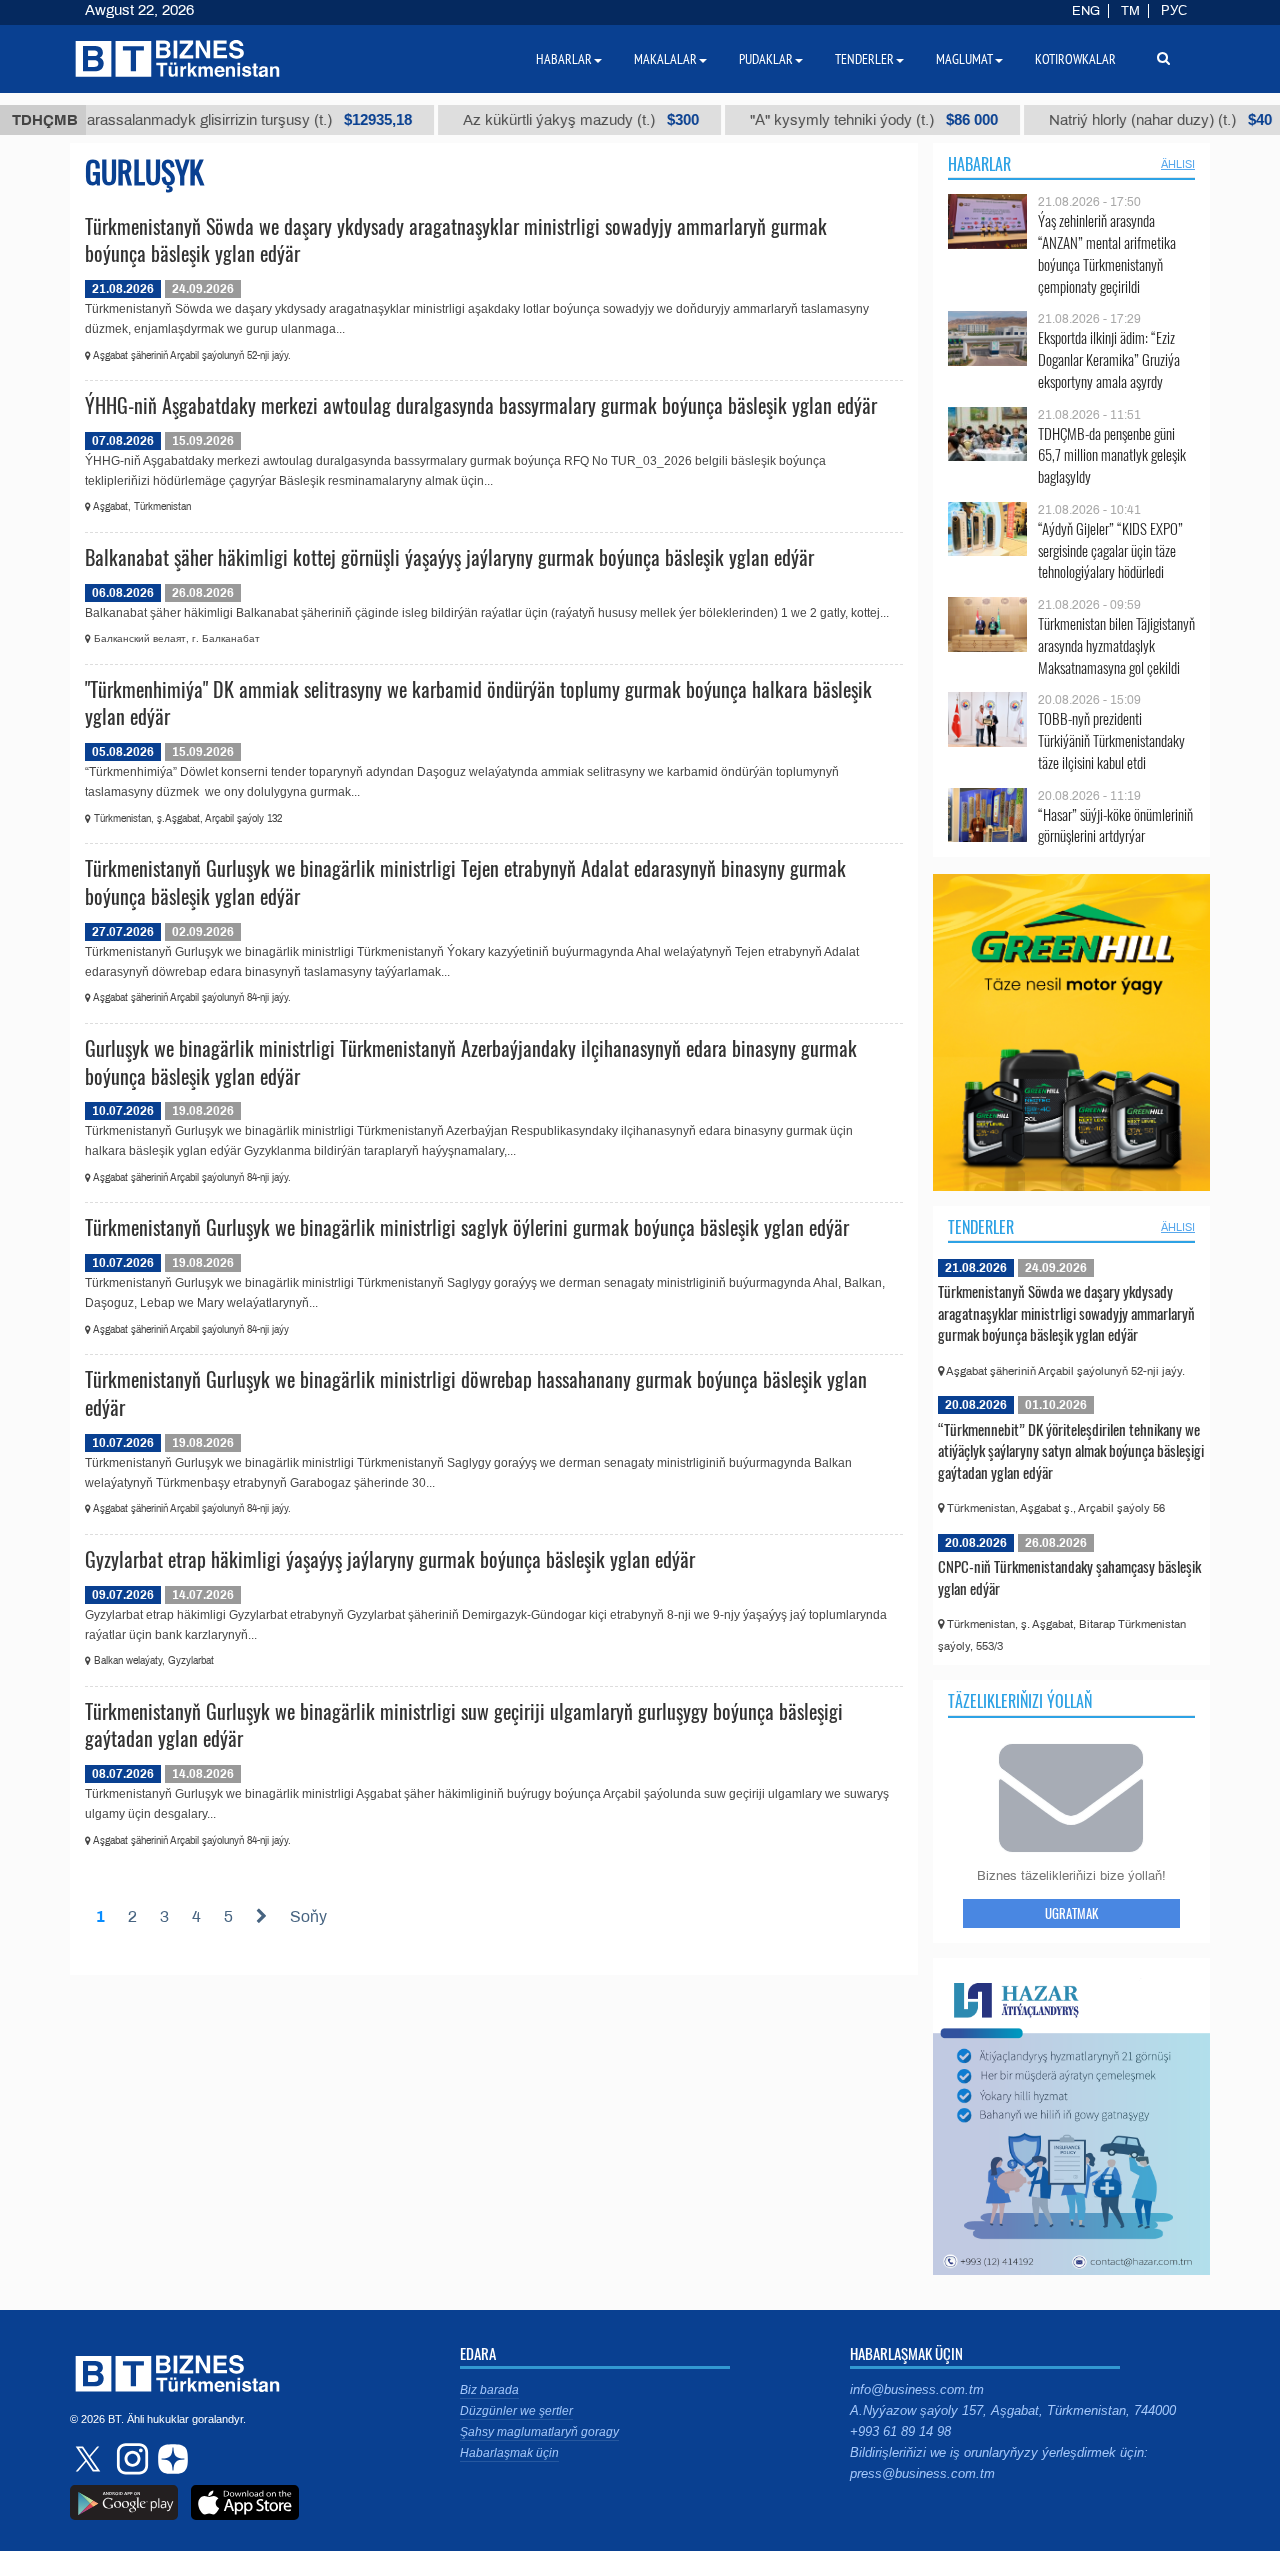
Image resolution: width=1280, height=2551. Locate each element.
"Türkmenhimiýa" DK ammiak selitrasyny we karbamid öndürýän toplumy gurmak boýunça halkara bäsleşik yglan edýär (478, 703)
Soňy (308, 1916)
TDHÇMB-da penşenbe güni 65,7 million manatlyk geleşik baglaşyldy (1112, 455)
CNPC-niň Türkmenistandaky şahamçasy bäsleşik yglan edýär (1069, 1577)
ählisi (1178, 164)
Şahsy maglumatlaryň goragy (539, 2432)
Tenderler (981, 1227)
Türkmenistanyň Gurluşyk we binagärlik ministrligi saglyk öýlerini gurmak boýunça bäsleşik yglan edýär (467, 1227)
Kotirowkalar (1075, 59)
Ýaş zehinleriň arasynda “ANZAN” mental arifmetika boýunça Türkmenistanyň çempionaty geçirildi (1107, 253)
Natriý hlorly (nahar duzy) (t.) (1122, 120)
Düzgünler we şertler (516, 2411)
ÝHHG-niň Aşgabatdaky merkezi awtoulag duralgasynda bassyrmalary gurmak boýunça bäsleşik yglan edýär (481, 405)
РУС (1174, 11)
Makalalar (665, 59)
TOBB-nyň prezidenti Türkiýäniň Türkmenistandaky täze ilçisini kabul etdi (1111, 740)
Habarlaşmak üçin (509, 2453)
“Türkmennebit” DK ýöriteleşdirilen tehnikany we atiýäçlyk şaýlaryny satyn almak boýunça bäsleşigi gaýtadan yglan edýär (1071, 1450)
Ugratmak (1071, 1913)
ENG (1086, 11)
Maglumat (964, 59)
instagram (130, 2459)
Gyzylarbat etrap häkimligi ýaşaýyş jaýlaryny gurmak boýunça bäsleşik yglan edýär (390, 1559)
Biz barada (489, 2390)
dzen (170, 2459)
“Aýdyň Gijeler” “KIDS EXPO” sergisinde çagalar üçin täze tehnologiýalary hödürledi (1110, 550)
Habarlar (979, 164)
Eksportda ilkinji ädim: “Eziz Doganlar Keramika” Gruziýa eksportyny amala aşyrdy (1109, 359)
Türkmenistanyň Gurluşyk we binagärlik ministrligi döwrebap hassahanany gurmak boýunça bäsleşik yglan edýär (476, 1393)
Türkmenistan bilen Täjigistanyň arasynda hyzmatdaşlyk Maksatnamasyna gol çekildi (1116, 645)
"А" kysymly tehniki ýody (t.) (836, 120)
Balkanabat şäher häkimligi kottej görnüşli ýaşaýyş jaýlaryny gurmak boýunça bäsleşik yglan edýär (449, 557)
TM (1130, 11)
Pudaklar (766, 59)
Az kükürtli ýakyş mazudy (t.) (543, 120)
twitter (90, 2459)
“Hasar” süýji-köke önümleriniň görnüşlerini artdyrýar (1115, 825)
